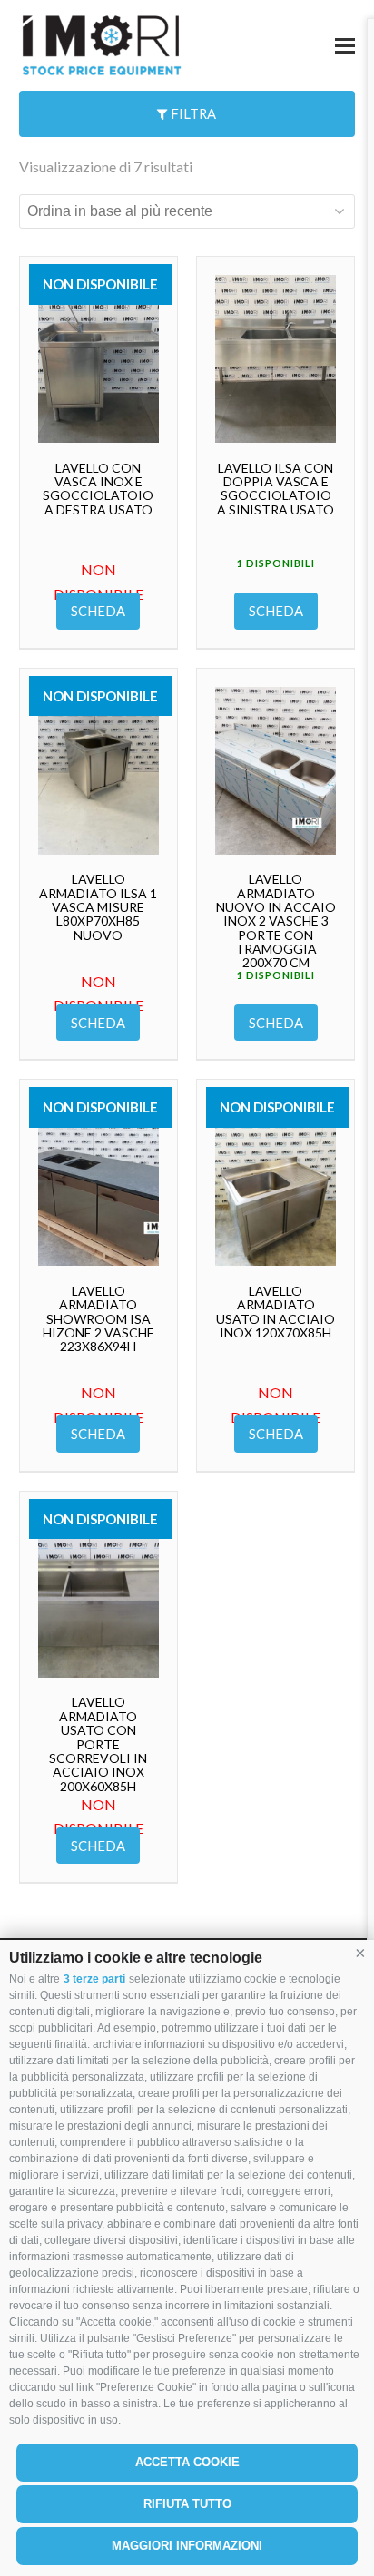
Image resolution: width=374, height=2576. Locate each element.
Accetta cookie (187, 2462)
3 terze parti (94, 1979)
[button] (360, 1954)
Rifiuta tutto (187, 2504)
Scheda (98, 611)
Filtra (192, 113)
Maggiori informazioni (187, 2546)
